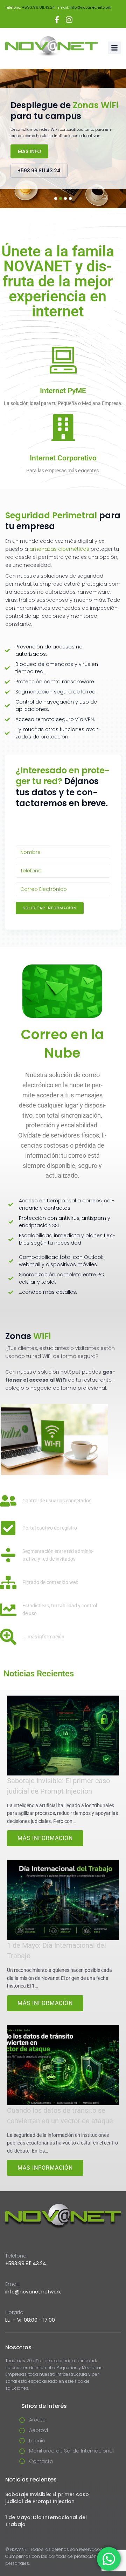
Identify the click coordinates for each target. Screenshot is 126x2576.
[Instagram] (69, 20)
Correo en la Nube (62, 1044)
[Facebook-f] (57, 20)
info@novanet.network (90, 7)
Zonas (28, 1336)
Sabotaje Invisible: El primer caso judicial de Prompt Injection (47, 2498)
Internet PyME (63, 391)
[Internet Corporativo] (63, 427)
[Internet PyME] (63, 360)
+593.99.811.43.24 (38, 7)
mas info (30, 151)
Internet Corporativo (63, 458)
